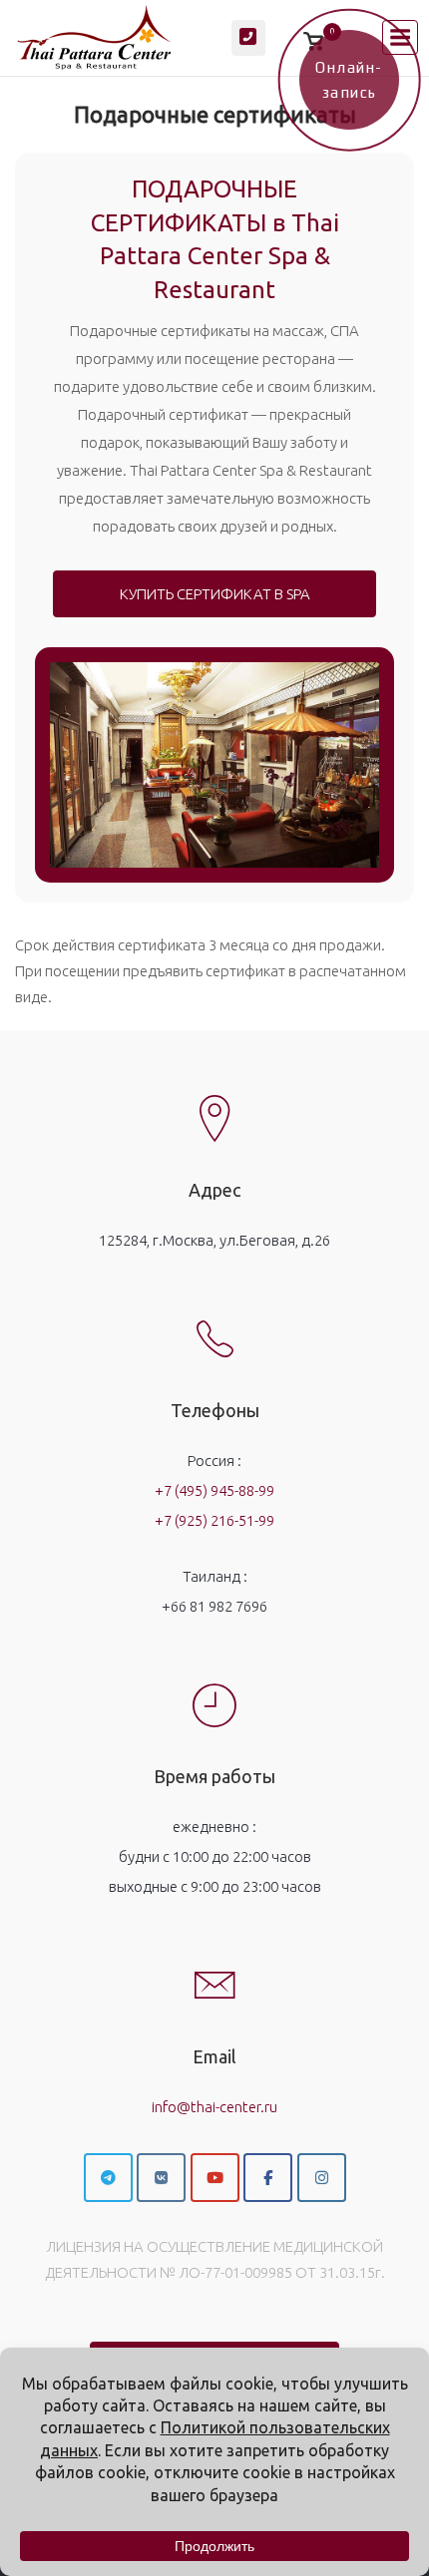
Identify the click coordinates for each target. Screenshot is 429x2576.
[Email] (214, 1969)
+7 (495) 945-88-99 (214, 1490)
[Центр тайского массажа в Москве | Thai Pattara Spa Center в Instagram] (322, 2178)
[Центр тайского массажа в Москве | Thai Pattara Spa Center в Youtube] (215, 2178)
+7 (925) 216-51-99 (214, 1520)
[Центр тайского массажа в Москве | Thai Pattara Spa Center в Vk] (161, 2178)
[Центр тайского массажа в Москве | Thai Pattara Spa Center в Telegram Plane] (108, 2178)
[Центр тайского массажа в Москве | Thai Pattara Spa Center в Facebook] (268, 2178)
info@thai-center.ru (214, 2107)
